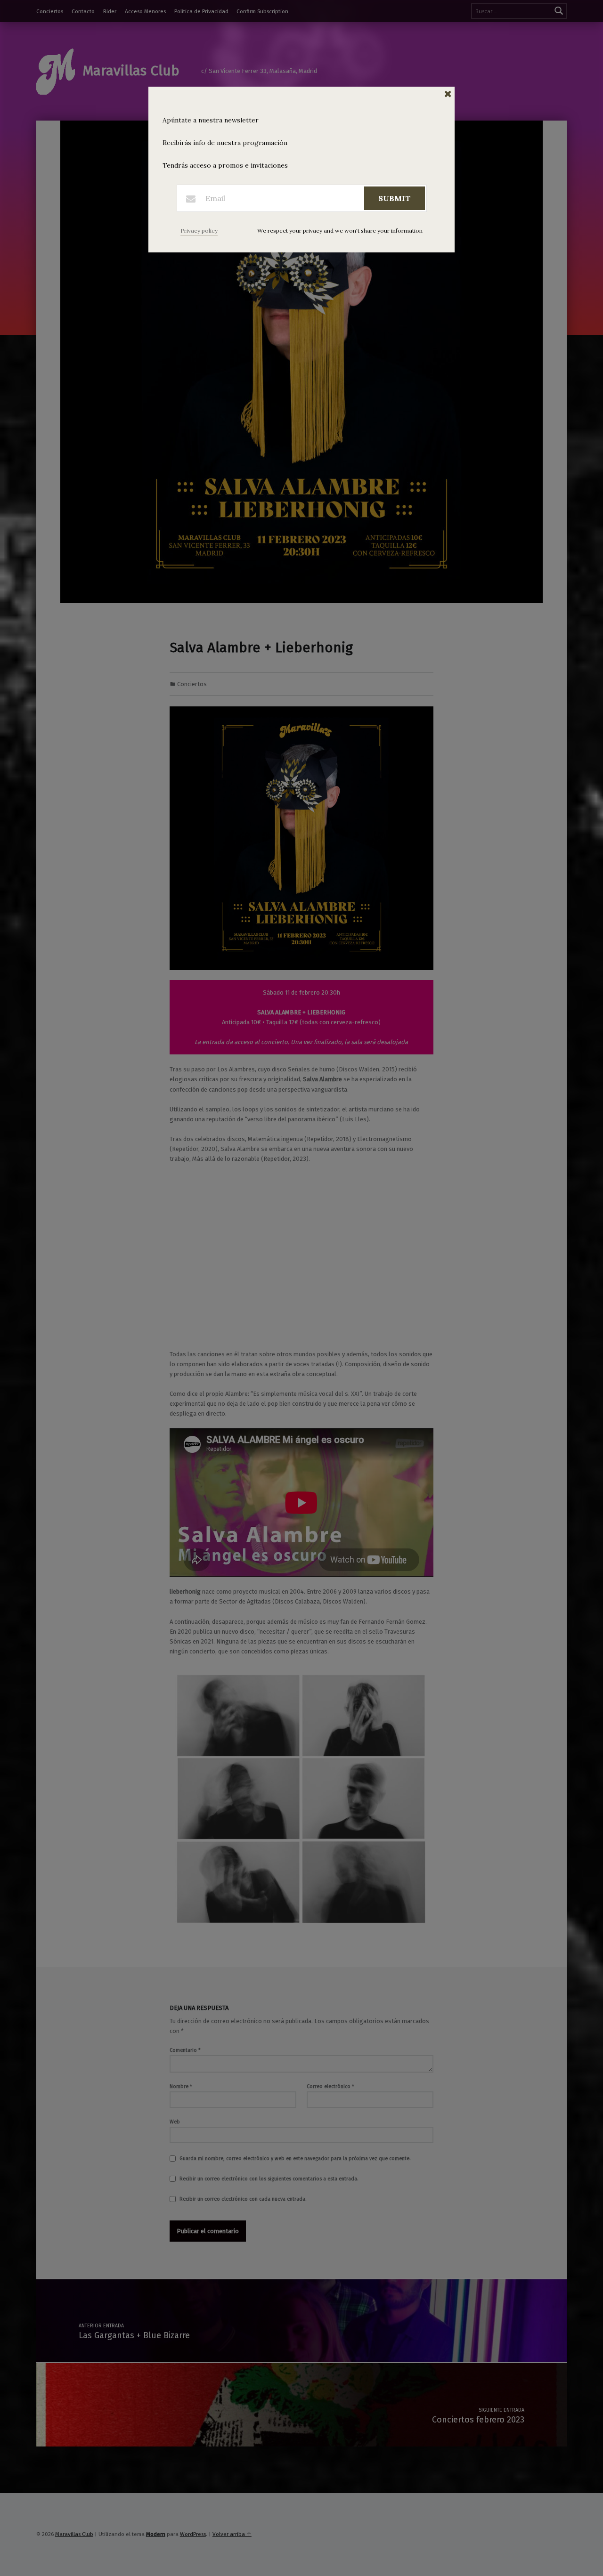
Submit (395, 198)
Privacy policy (199, 231)
